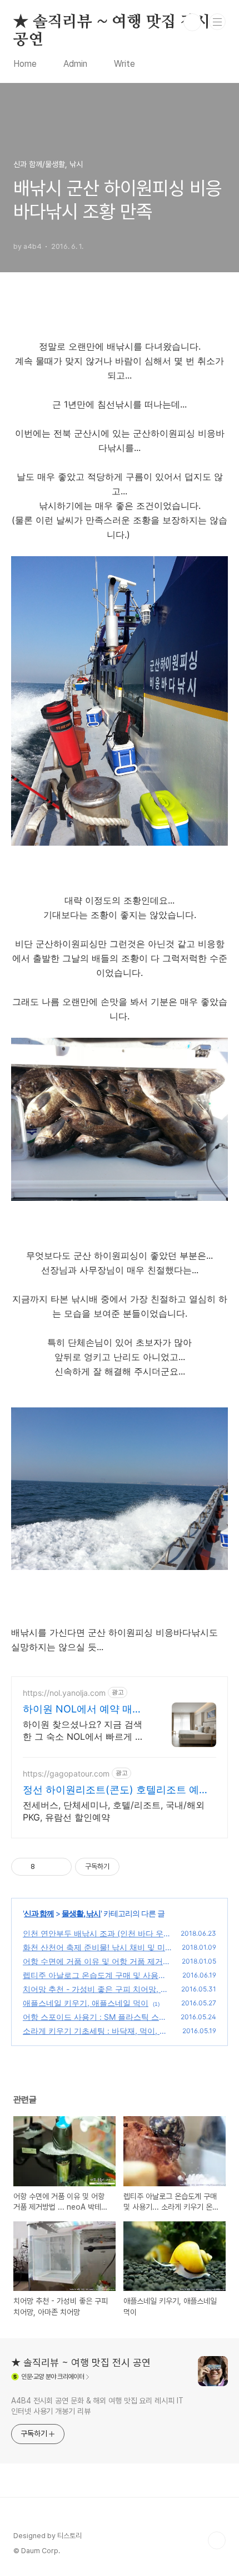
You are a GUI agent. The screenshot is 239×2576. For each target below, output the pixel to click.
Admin (75, 64)
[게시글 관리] (59, 1867)
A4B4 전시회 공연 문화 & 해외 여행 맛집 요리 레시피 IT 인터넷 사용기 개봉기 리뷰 (97, 2406)
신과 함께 (39, 1913)
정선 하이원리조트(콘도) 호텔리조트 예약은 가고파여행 (116, 1790)
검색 (192, 22)
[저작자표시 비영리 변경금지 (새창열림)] (135, 1867)
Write (125, 64)
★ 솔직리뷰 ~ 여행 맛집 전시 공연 (112, 23)
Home (25, 64)
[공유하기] (45, 1867)
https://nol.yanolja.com (64, 1693)
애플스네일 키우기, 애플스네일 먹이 (86, 2003)
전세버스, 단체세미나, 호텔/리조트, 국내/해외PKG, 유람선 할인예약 (114, 1811)
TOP (217, 2540)
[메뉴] (217, 22)
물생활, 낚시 (81, 1913)
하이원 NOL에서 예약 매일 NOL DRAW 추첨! (83, 1709)
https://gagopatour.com (66, 1773)
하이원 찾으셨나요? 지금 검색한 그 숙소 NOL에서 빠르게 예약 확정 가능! (83, 1731)
